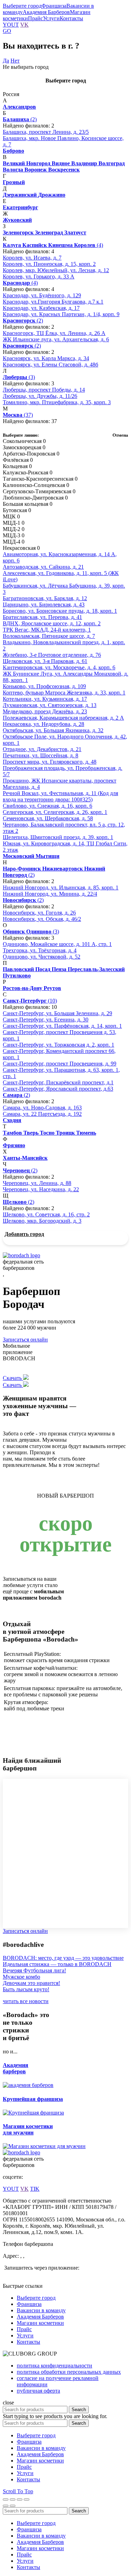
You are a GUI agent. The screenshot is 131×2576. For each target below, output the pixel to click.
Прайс (35, 18)
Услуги (51, 18)
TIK (35, 2189)
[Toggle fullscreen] (20, 2499)
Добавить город (24, 1234)
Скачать (13, 1378)
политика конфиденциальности (54, 2366)
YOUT (11, 25)
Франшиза (54, 6)
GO (7, 31)
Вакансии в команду (41, 2310)
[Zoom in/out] (27, 2499)
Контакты (71, 18)
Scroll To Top (18, 2491)
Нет (15, 61)
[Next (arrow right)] (13, 2506)
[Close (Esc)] (6, 2499)
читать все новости (26, 2001)
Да (6, 61)
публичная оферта (38, 2391)
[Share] (13, 2499)
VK (24, 25)
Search (79, 2410)
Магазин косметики (40, 2323)
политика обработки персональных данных (69, 2372)
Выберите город (22, 6)
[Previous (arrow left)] (6, 2506)
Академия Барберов (46, 12)
